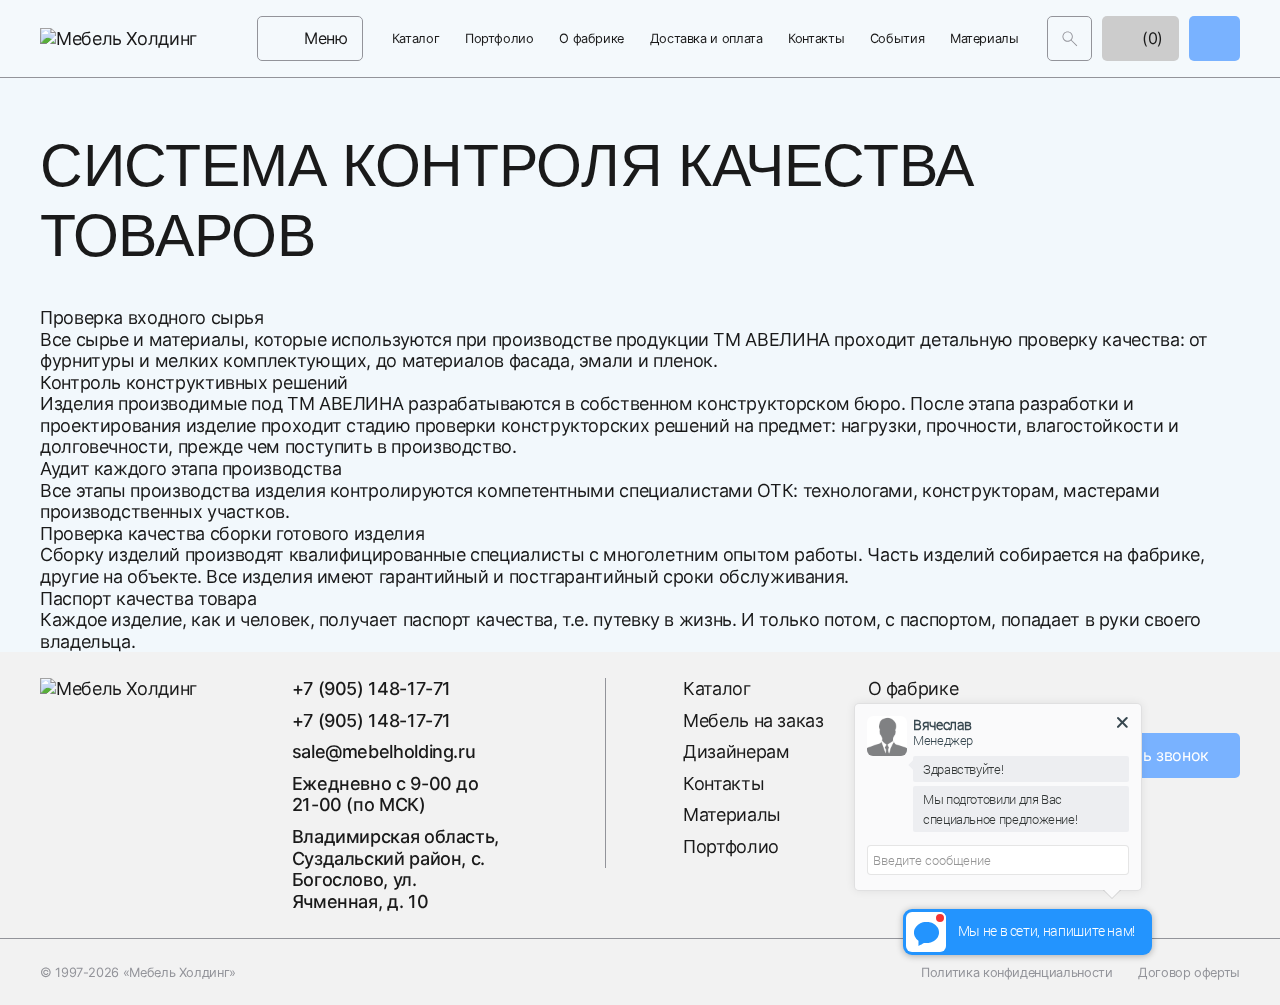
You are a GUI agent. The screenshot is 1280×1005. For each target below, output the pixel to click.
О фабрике (591, 38)
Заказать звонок (1146, 755)
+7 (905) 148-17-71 (372, 688)
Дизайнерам (736, 751)
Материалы (984, 38)
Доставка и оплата (706, 38)
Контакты (816, 38)
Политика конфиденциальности (1016, 971)
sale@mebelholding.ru (384, 751)
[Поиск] (1069, 38)
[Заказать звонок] (1214, 38)
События (897, 38)
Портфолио (499, 38)
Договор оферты (1189, 971)
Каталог (415, 38)
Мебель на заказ (753, 720)
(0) (1150, 38)
